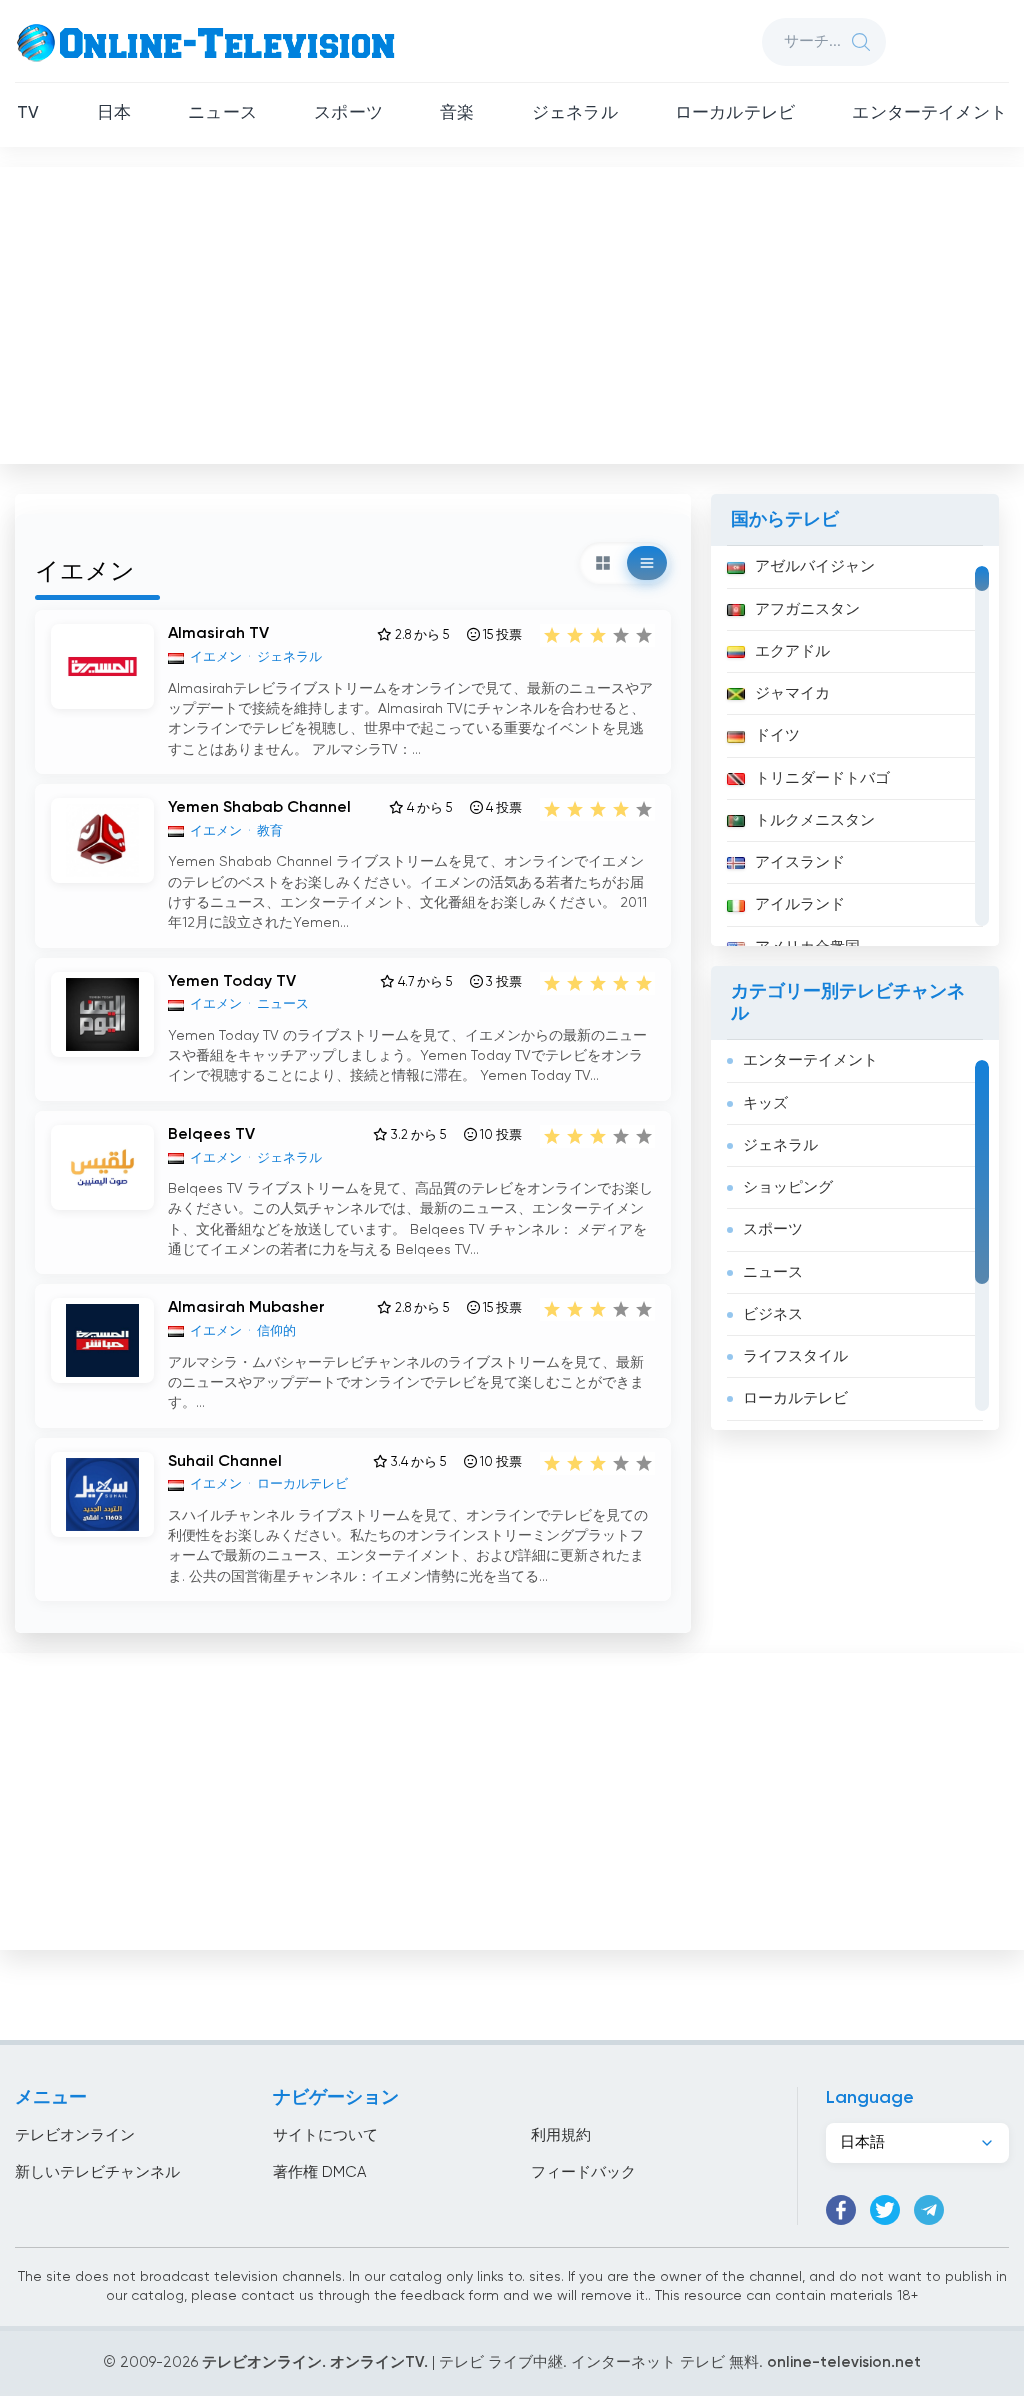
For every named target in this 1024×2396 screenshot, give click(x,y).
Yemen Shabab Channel (259, 808)
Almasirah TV (218, 634)
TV (28, 113)
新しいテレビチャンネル (97, 2172)
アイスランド (800, 862)
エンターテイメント (929, 113)
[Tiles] (603, 563)
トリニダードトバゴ (822, 778)
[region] (855, 746)
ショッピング (788, 1187)
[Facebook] (841, 2210)
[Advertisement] (514, 311)
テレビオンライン (75, 2135)
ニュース (222, 113)
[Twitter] (885, 2210)
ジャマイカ (792, 693)
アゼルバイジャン (815, 566)
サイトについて (325, 2135)
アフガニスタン (807, 609)
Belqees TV (211, 1135)
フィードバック (583, 2172)
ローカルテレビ (735, 113)
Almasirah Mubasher (246, 1308)
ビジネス (773, 1314)
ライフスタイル (795, 1356)
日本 (114, 113)
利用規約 (561, 2135)
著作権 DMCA (319, 2172)
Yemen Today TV (232, 982)
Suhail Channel (225, 1462)
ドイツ (777, 735)
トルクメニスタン (815, 820)
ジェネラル (575, 113)
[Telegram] (929, 2210)
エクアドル (792, 651)
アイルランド (800, 904)
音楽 (457, 113)
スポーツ (348, 113)
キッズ (765, 1103)
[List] (647, 563)
